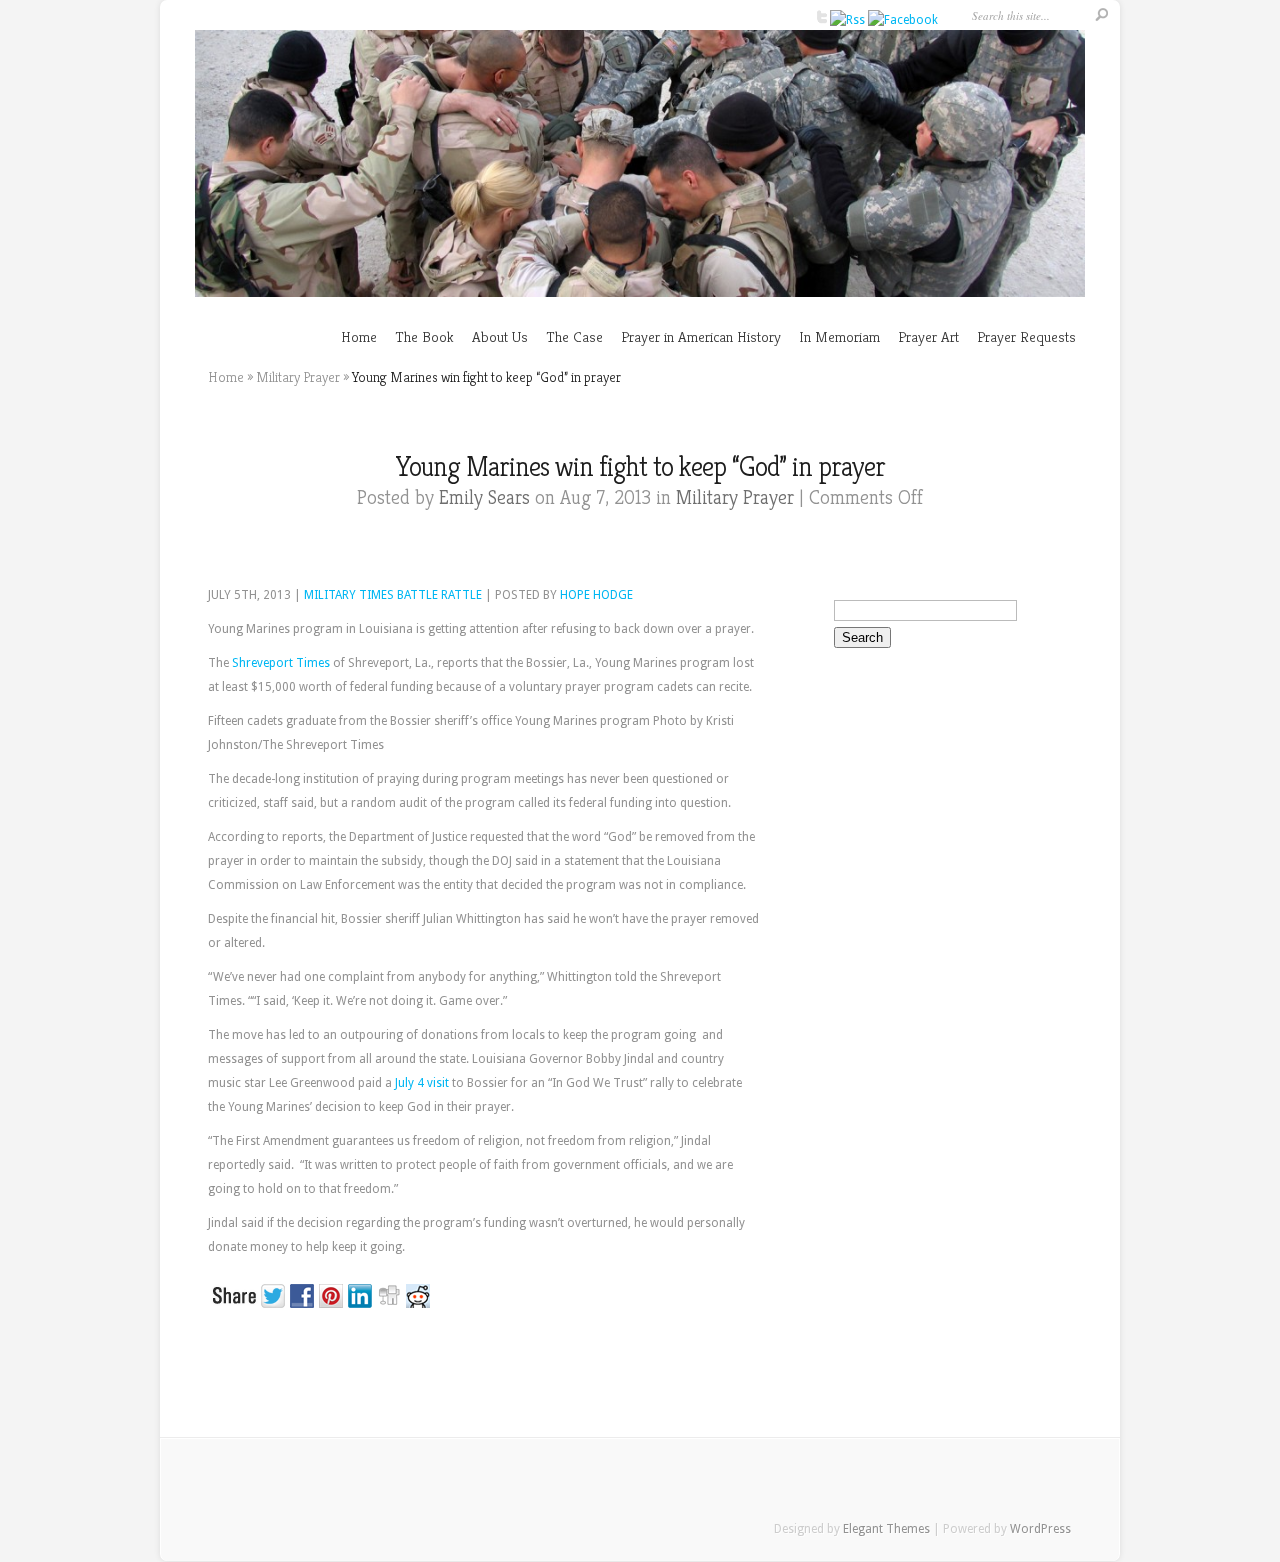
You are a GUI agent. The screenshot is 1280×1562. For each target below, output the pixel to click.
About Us (500, 336)
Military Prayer (298, 377)
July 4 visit (422, 1083)
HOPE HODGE (596, 595)
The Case (574, 336)
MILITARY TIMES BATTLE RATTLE (393, 595)
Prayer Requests (1026, 336)
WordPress (1040, 1529)
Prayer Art (928, 336)
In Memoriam (839, 336)
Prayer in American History (701, 336)
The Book (424, 336)
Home (359, 336)
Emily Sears (484, 497)
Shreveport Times (281, 663)
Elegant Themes (886, 1529)
